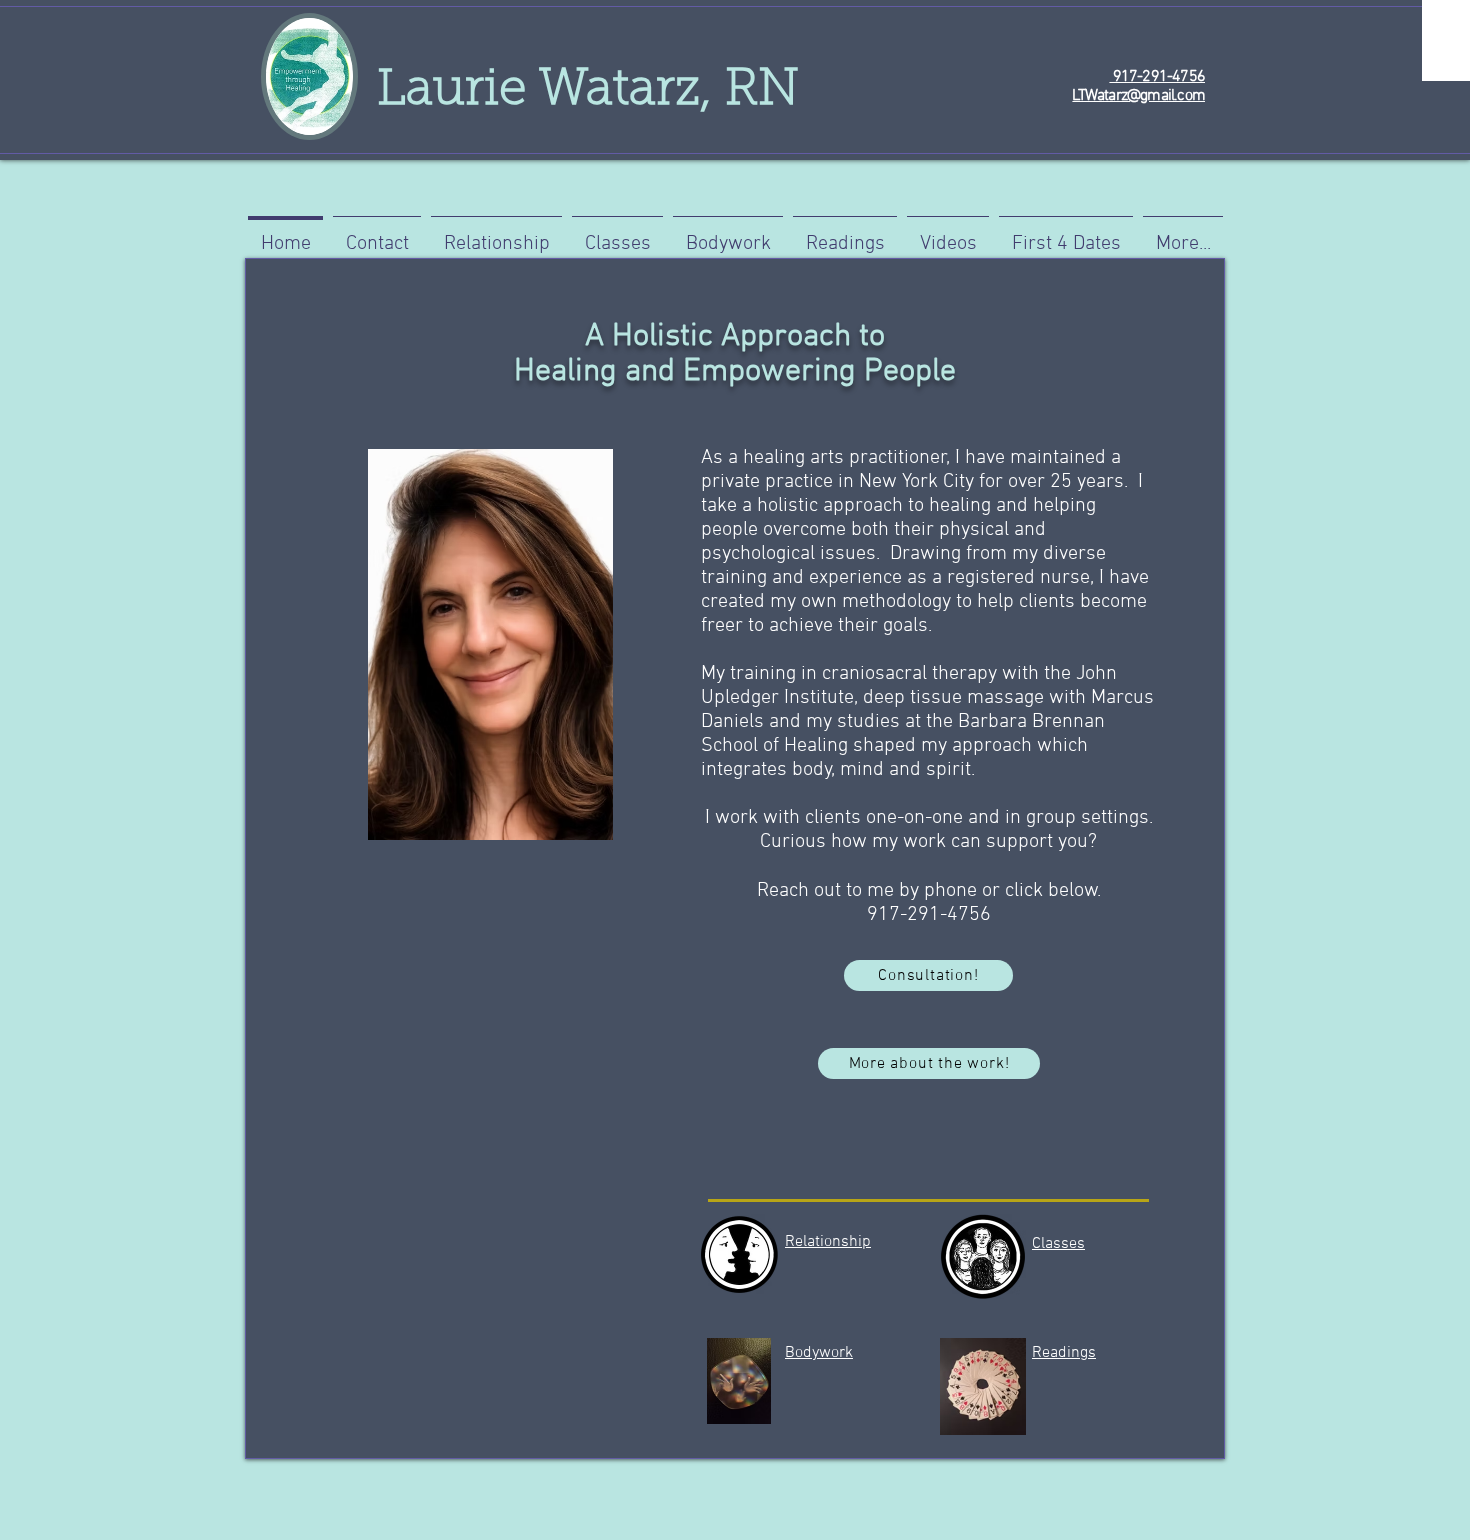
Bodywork (819, 1353)
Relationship (828, 1242)
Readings (1064, 1353)
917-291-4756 (1157, 77)
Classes (1058, 1244)
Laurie (444, 92)
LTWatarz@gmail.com (1138, 96)
